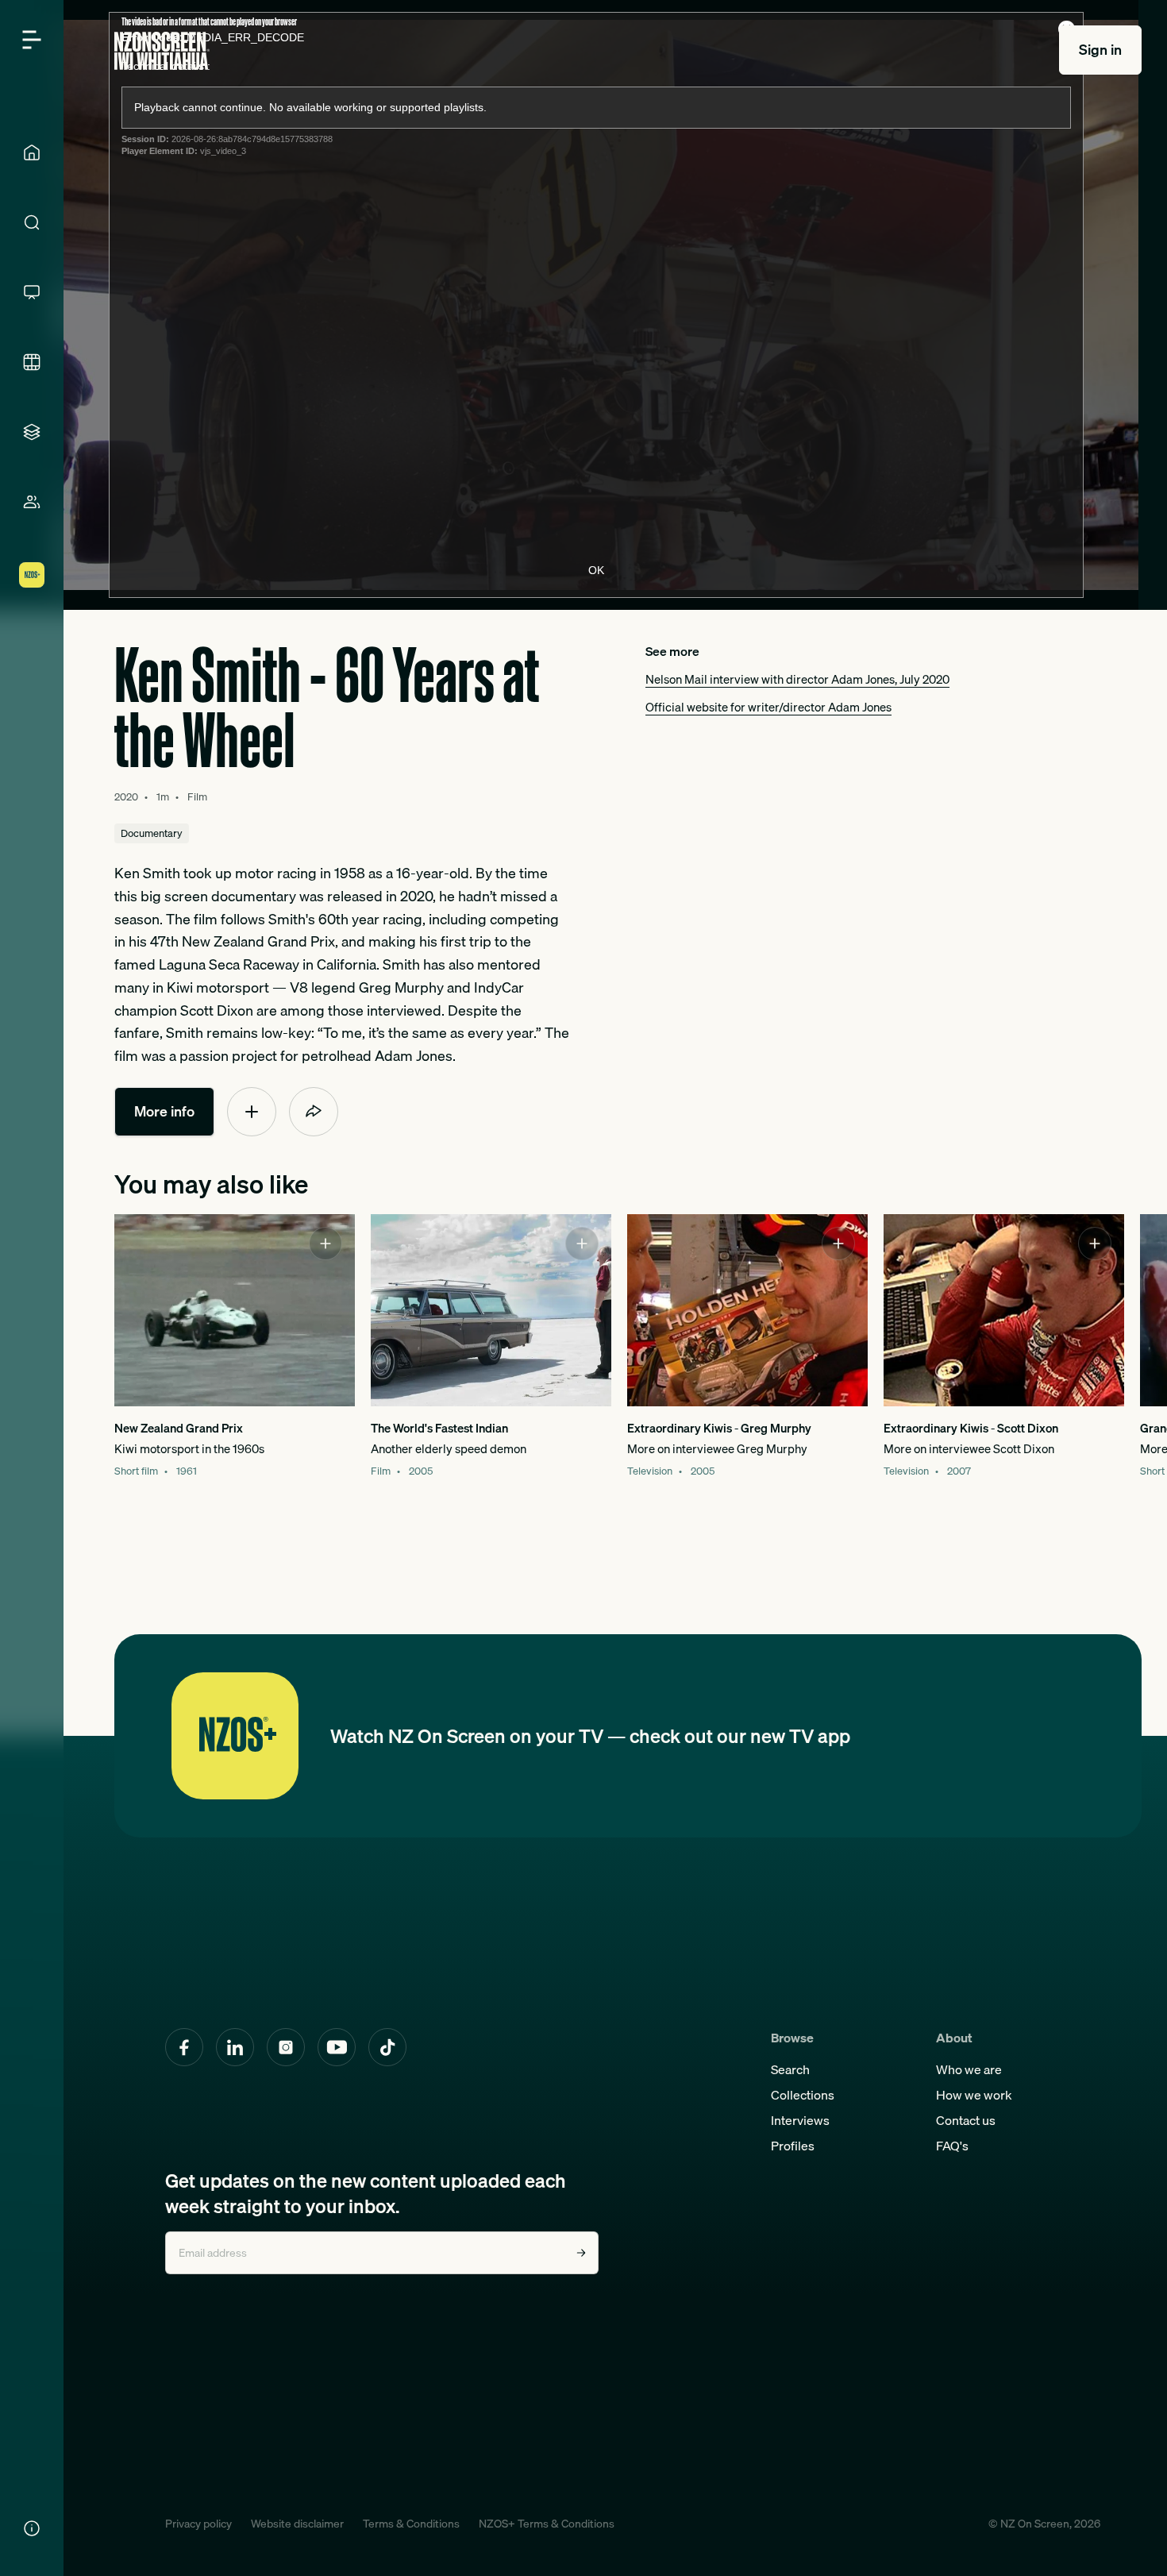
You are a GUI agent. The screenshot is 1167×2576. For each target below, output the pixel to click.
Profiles (793, 2146)
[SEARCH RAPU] (32, 222)
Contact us (966, 2120)
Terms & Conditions (411, 2524)
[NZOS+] (32, 575)
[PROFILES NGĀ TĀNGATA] (32, 502)
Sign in (1100, 50)
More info (164, 1111)
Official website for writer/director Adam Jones (768, 707)
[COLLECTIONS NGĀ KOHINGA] (32, 432)
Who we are (969, 2069)
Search (790, 2069)
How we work (974, 2095)
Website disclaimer (297, 2524)
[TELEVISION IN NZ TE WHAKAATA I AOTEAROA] (32, 292)
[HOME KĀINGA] (32, 152)
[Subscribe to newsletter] (581, 2253)
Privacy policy (198, 2524)
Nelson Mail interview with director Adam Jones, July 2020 (797, 679)
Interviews (800, 2120)
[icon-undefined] (252, 1112)
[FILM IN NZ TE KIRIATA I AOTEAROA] (32, 362)
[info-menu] (32, 2528)
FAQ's (952, 2146)
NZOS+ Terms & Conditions (547, 2524)
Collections (803, 2095)
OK (596, 570)
